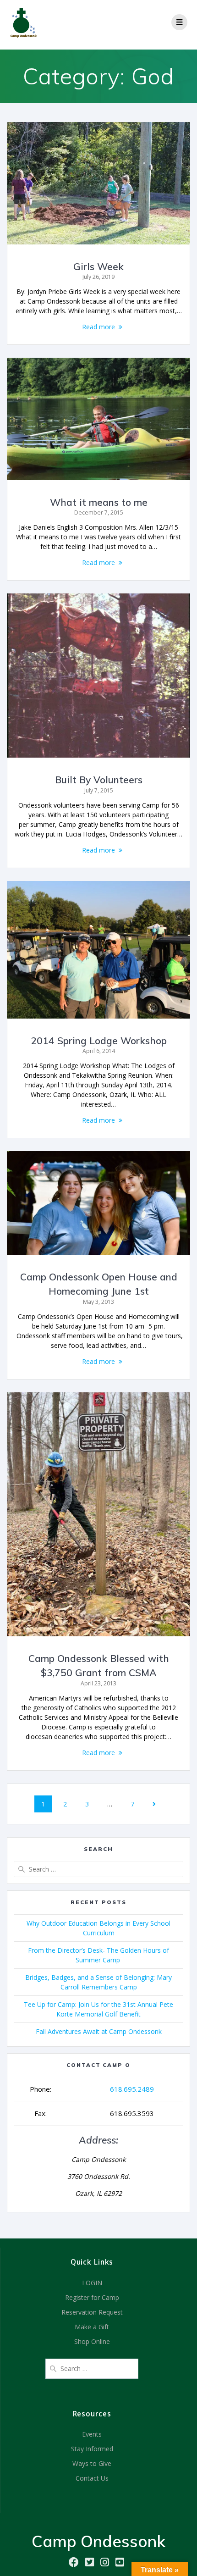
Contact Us (92, 2478)
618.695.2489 (132, 2089)
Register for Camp (92, 2297)
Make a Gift (92, 2327)
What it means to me (99, 502)
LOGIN (92, 2283)
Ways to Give (92, 2463)
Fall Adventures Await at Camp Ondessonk (99, 2031)
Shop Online (92, 2341)
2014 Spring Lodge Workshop (99, 1041)
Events (92, 2434)
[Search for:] (98, 1869)
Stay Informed (92, 2449)
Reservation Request (92, 2312)
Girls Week (98, 266)
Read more (98, 327)
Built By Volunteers (99, 780)
